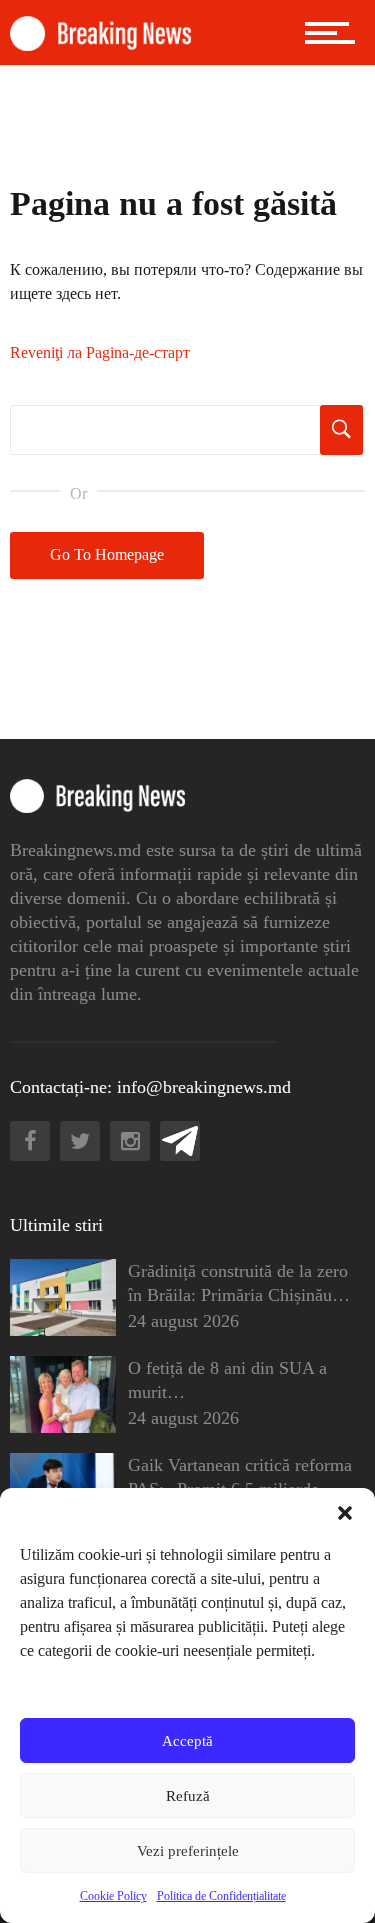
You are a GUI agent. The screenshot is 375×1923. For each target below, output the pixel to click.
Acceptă (187, 1741)
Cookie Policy (113, 1896)
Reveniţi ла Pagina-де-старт (100, 352)
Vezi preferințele (188, 1851)
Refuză (188, 1796)
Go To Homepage (107, 554)
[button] (345, 1513)
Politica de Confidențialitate (221, 1896)
